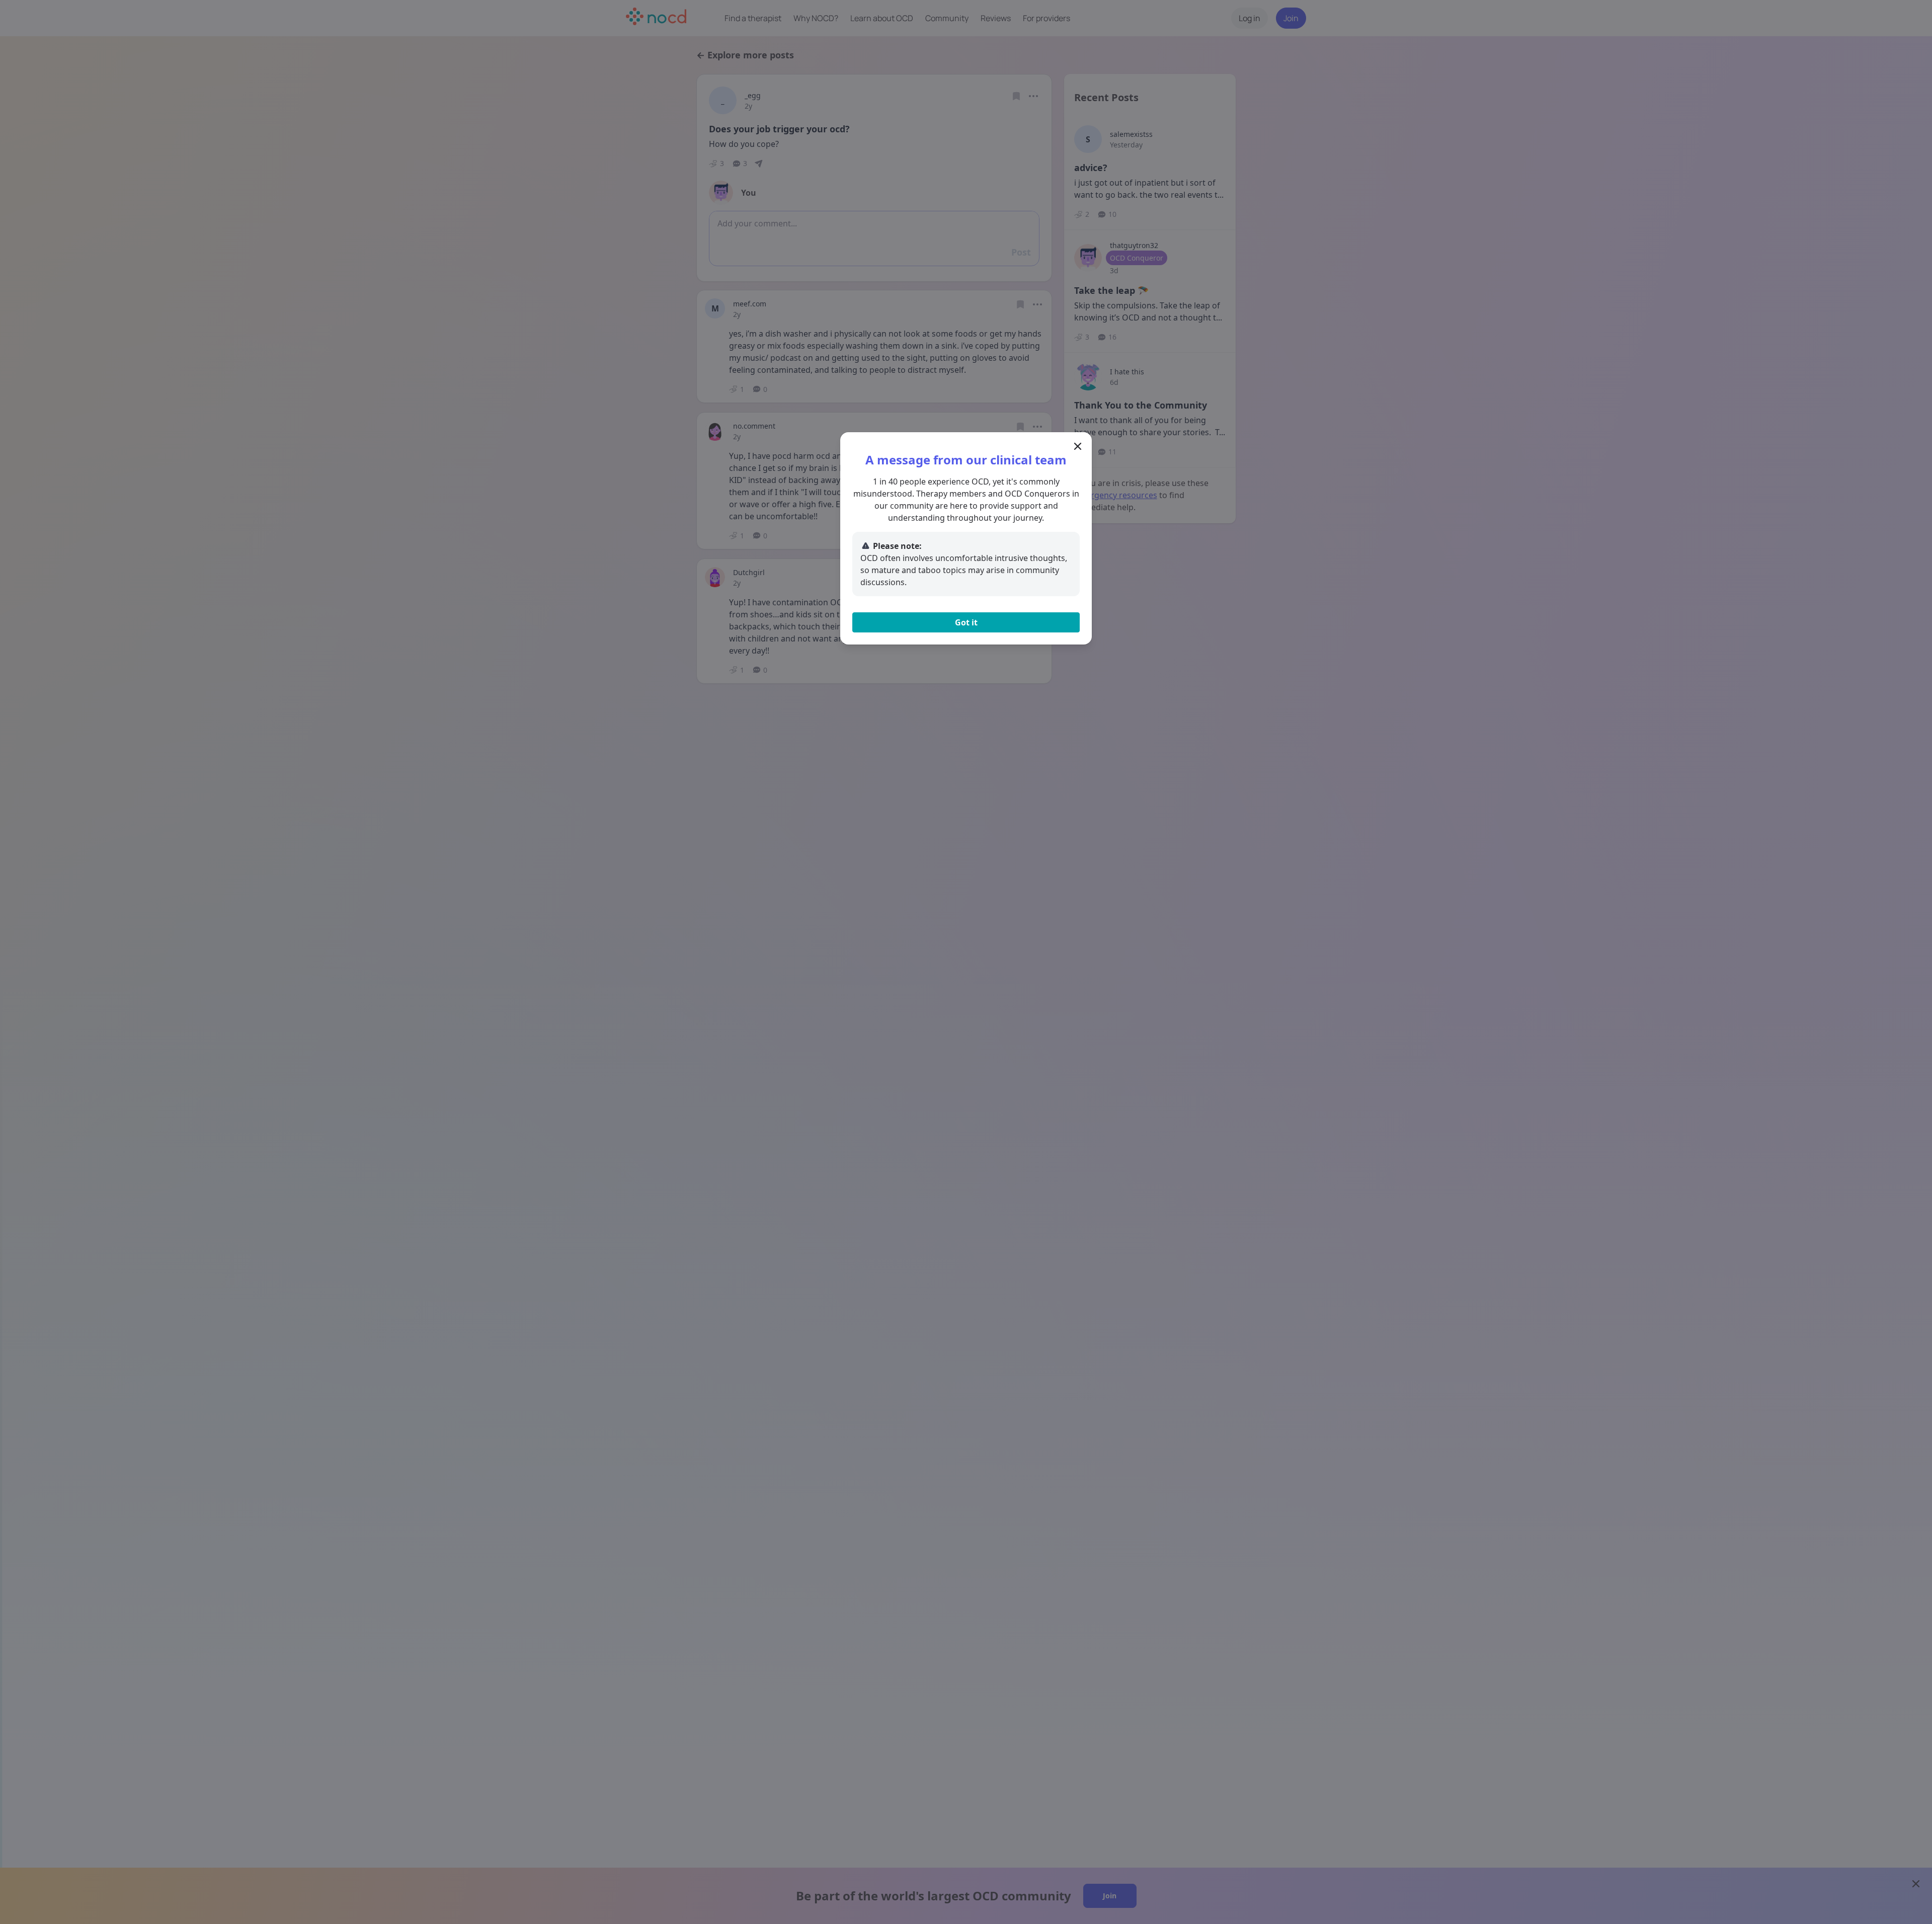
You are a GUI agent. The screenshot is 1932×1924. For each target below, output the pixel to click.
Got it (966, 622)
